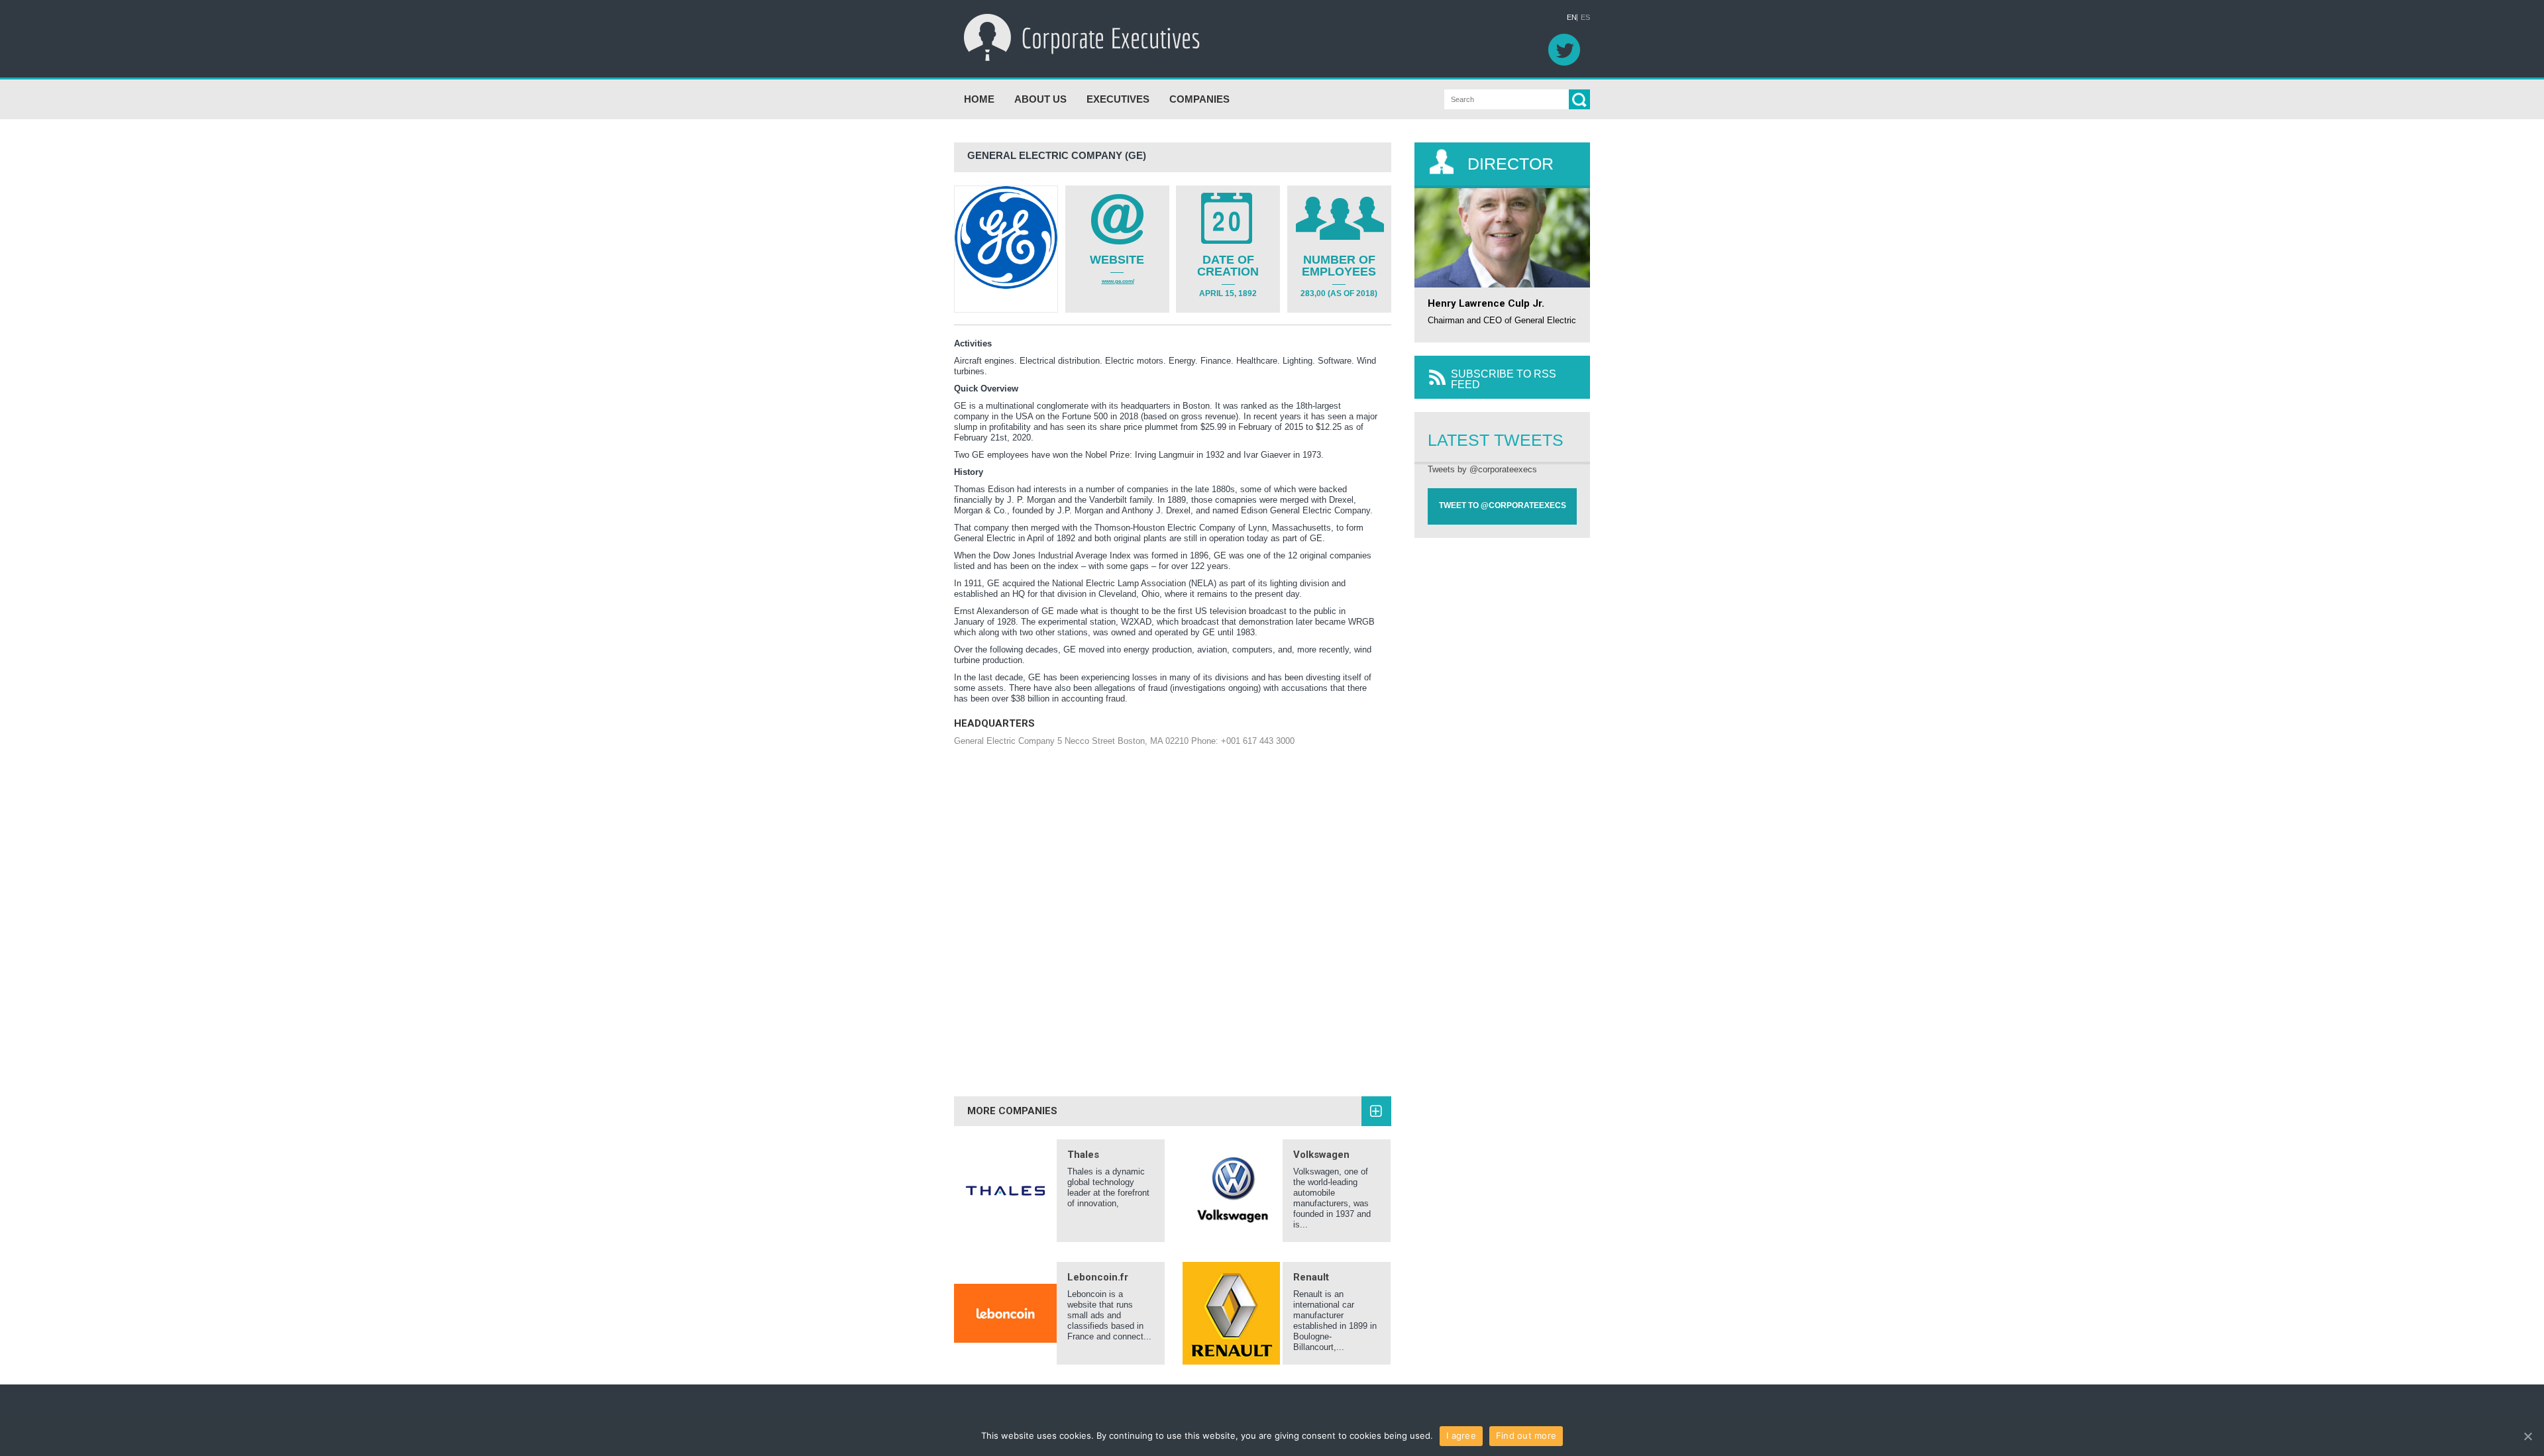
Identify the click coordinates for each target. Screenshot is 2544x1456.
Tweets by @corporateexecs (1482, 469)
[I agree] (2527, 1436)
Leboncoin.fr (1098, 1277)
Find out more (1526, 1435)
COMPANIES (1199, 99)
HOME (979, 99)
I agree (1461, 1435)
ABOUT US (1040, 99)
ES (1585, 18)
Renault (1311, 1277)
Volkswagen (1321, 1155)
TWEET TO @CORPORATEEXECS (1503, 505)
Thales (1083, 1155)
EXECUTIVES (1118, 99)
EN (1572, 18)
